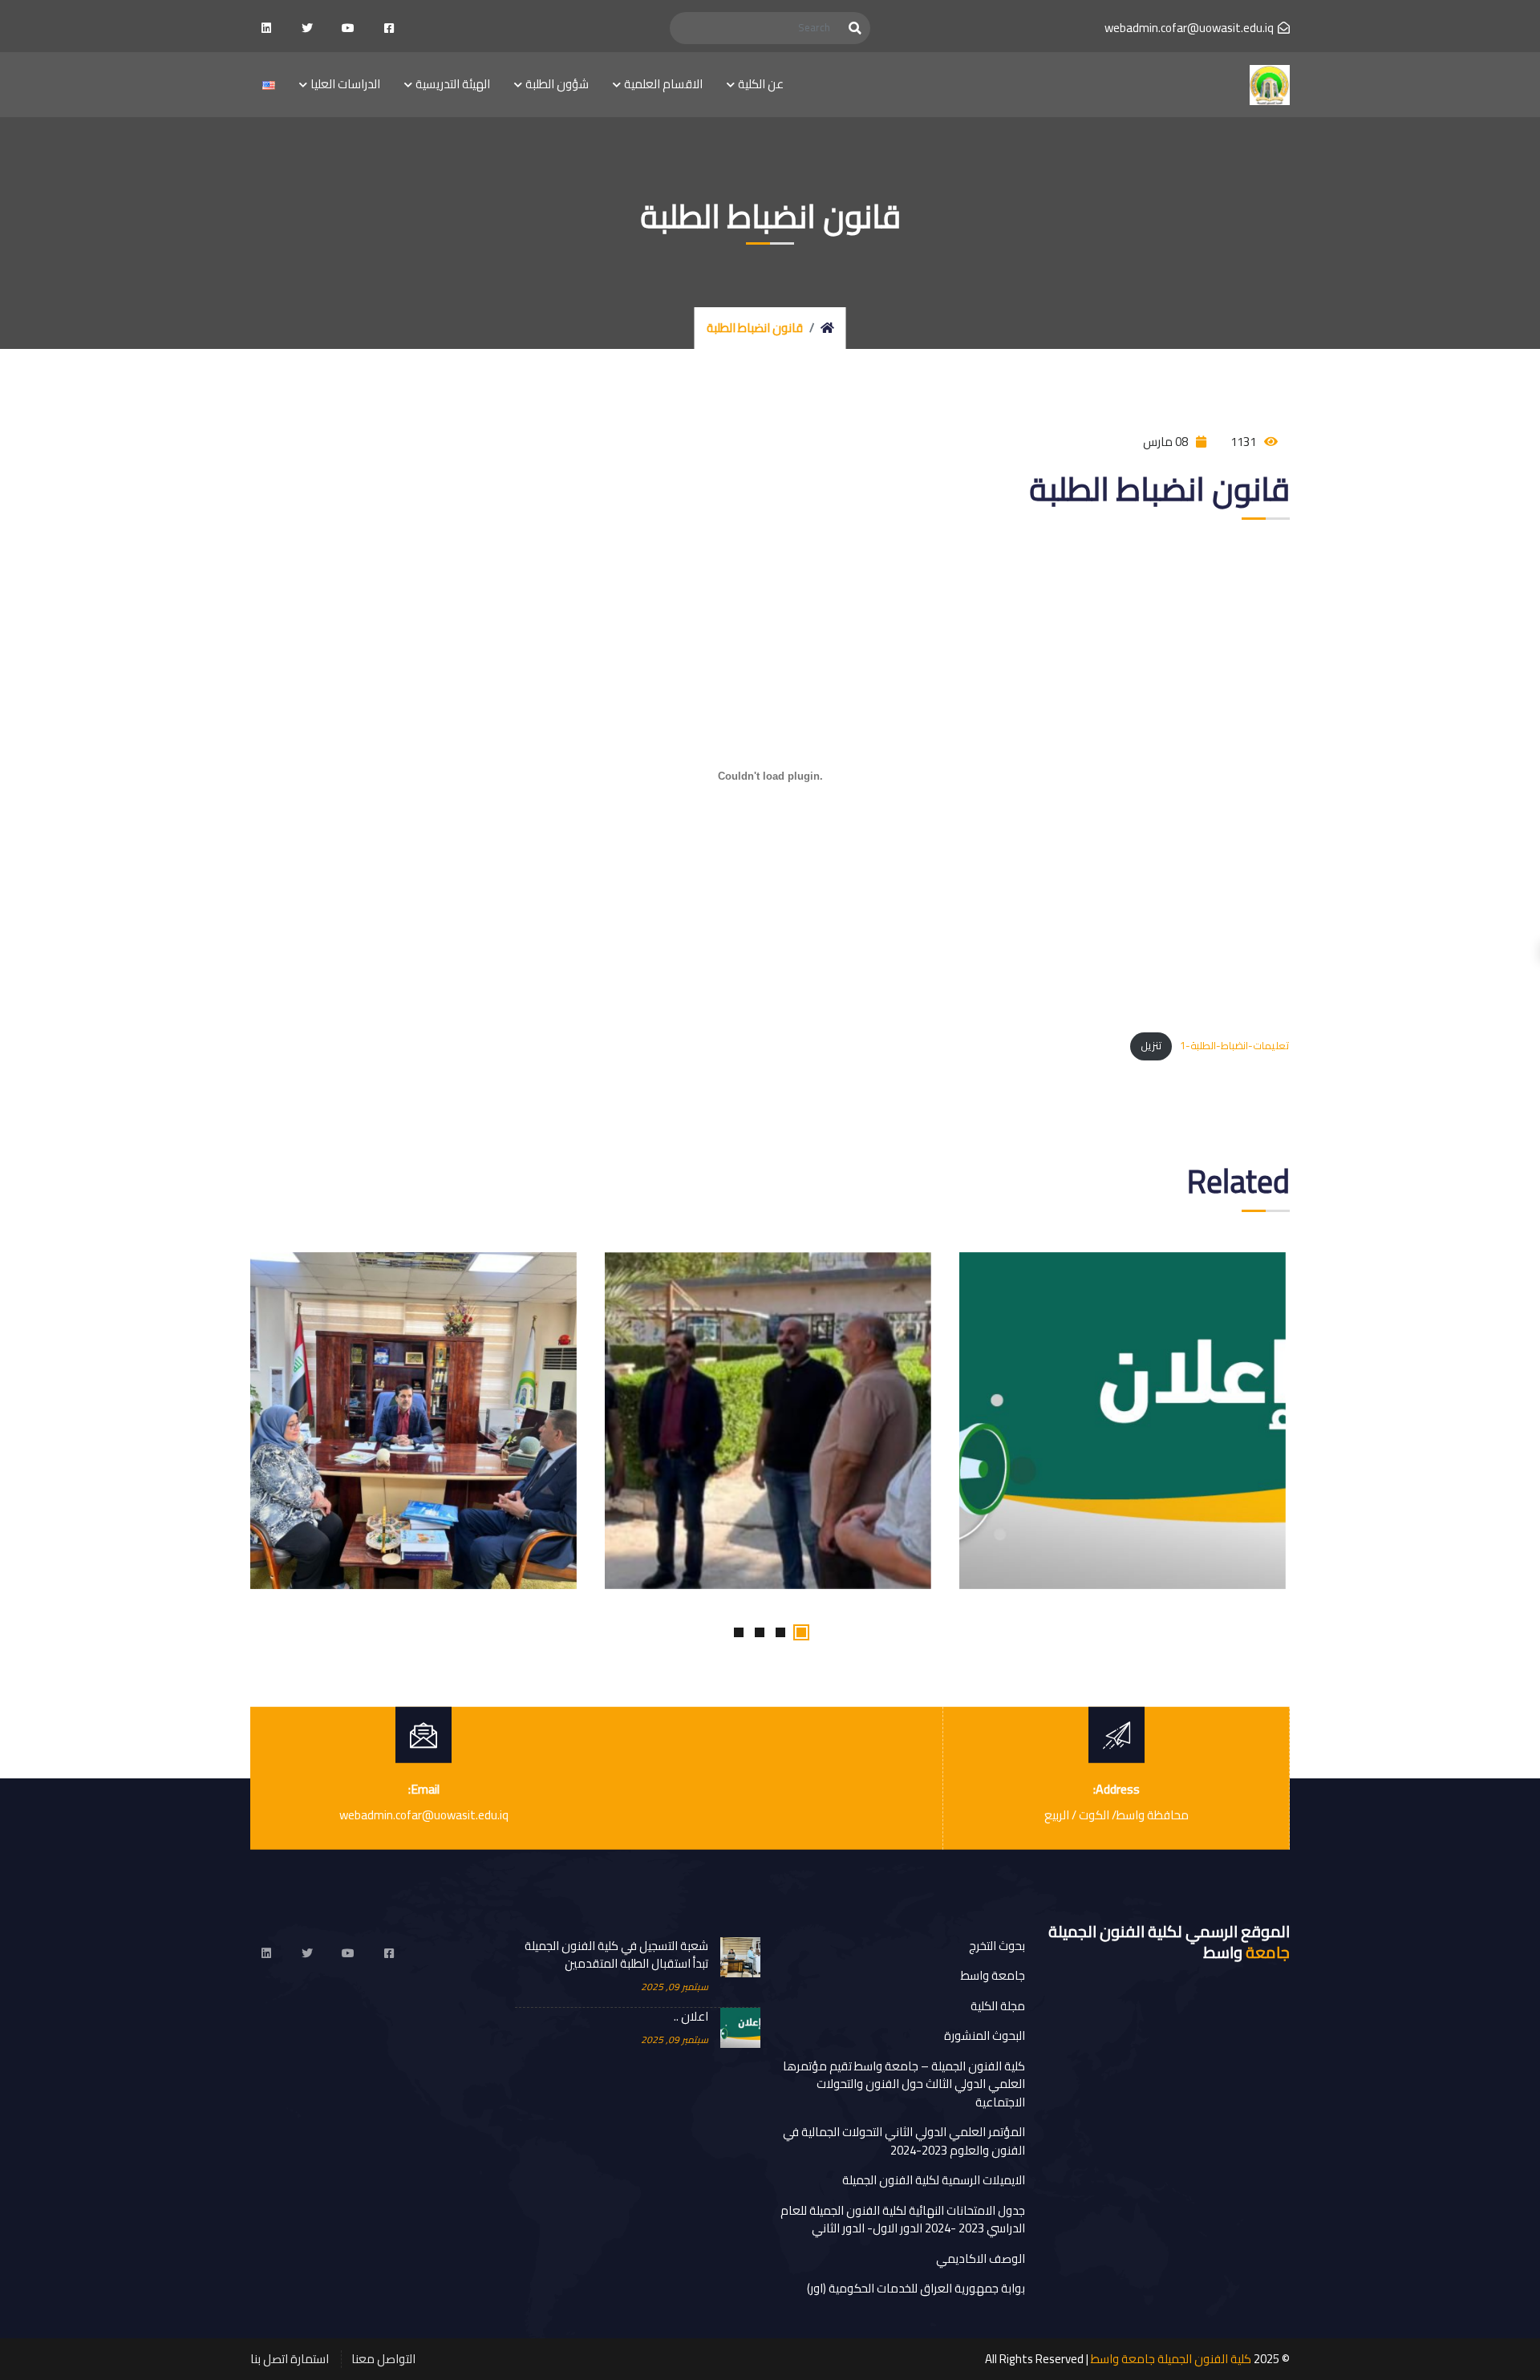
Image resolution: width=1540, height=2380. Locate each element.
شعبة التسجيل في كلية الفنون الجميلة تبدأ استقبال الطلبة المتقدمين (616, 1955)
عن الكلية (761, 84)
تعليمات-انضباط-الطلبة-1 (1235, 1045)
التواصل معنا (383, 2359)
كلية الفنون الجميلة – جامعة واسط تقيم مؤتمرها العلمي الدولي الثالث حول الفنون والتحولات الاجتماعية (904, 2084)
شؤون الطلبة (557, 84)
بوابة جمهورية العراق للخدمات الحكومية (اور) (916, 2288)
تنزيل (1151, 1045)
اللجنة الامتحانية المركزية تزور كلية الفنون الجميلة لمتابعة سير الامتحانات (411, 1255)
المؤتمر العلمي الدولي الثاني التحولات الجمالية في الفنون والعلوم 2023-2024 (904, 2141)
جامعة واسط (993, 1975)
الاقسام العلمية (663, 84)
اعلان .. (691, 2017)
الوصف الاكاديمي (981, 2258)
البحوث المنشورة (985, 2035)
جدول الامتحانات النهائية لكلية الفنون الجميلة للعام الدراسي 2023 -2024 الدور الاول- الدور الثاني (903, 2220)
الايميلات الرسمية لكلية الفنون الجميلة (934, 2180)
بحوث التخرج (997, 1946)
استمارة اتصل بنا (290, 2359)
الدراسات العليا (345, 84)
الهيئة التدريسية (453, 84)
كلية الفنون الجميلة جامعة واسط (1171, 2359)
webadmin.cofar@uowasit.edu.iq (1189, 28)
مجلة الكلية (998, 2006)
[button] (801, 1632)
